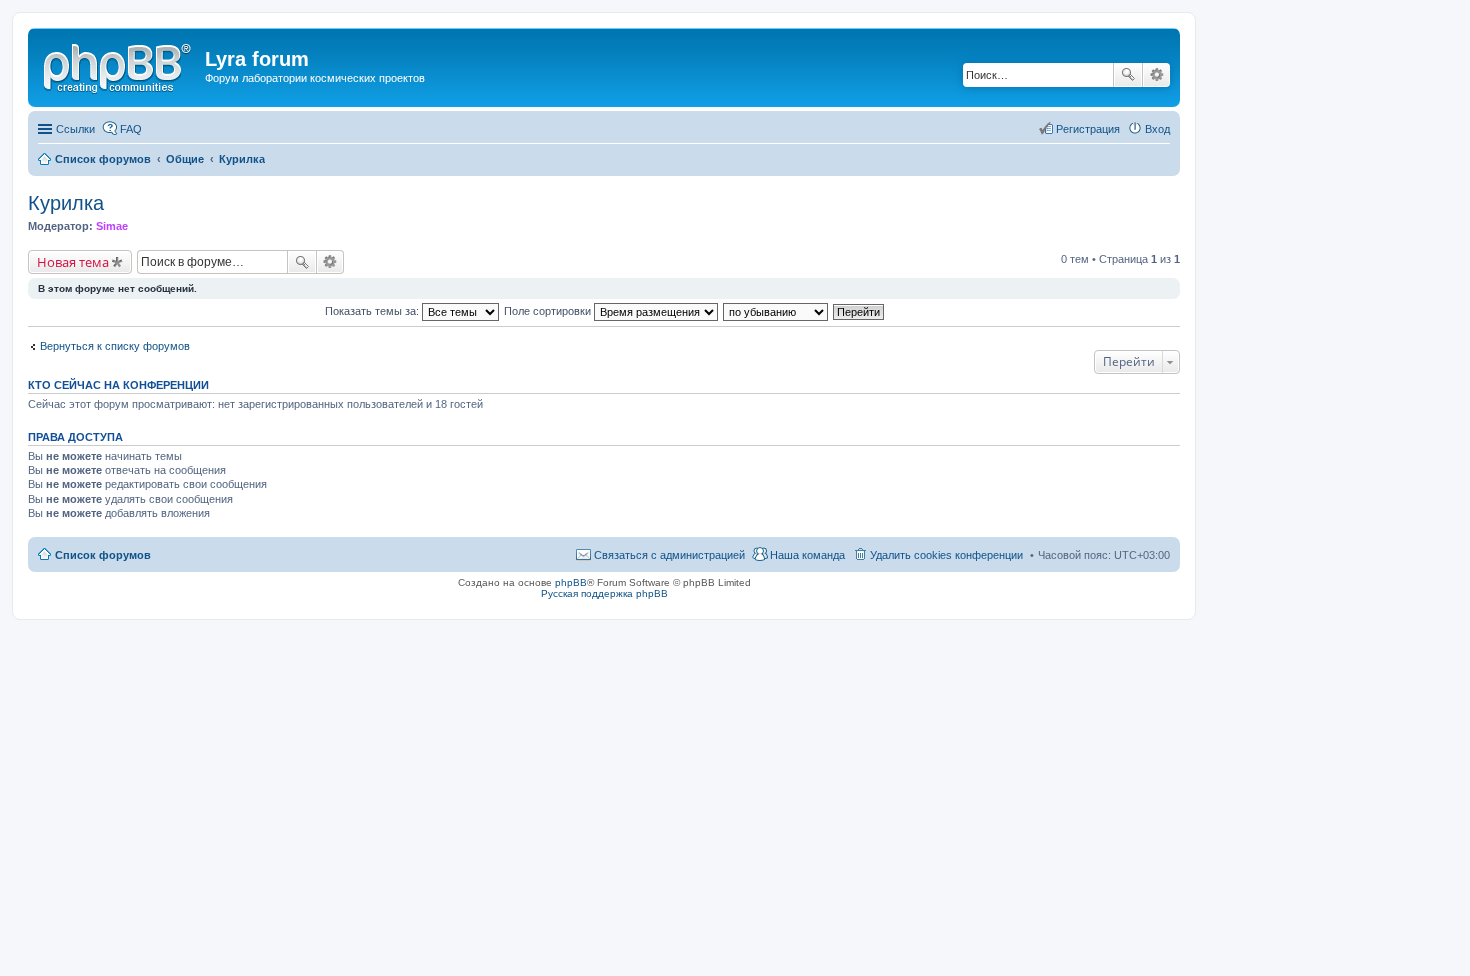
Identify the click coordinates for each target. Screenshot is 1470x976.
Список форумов (103, 555)
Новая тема (73, 262)
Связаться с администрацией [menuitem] (669, 555)
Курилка (66, 203)
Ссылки (75, 129)
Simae (112, 226)
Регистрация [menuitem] (1088, 129)
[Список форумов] (119, 65)
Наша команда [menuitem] (807, 555)
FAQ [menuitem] (131, 129)
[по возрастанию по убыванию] (776, 311)
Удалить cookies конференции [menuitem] (946, 555)
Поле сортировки (549, 311)
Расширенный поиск (1156, 75)
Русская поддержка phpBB (604, 593)
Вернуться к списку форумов (115, 346)
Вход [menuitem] (1157, 129)
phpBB (571, 582)
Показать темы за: (373, 311)
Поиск (1128, 75)
